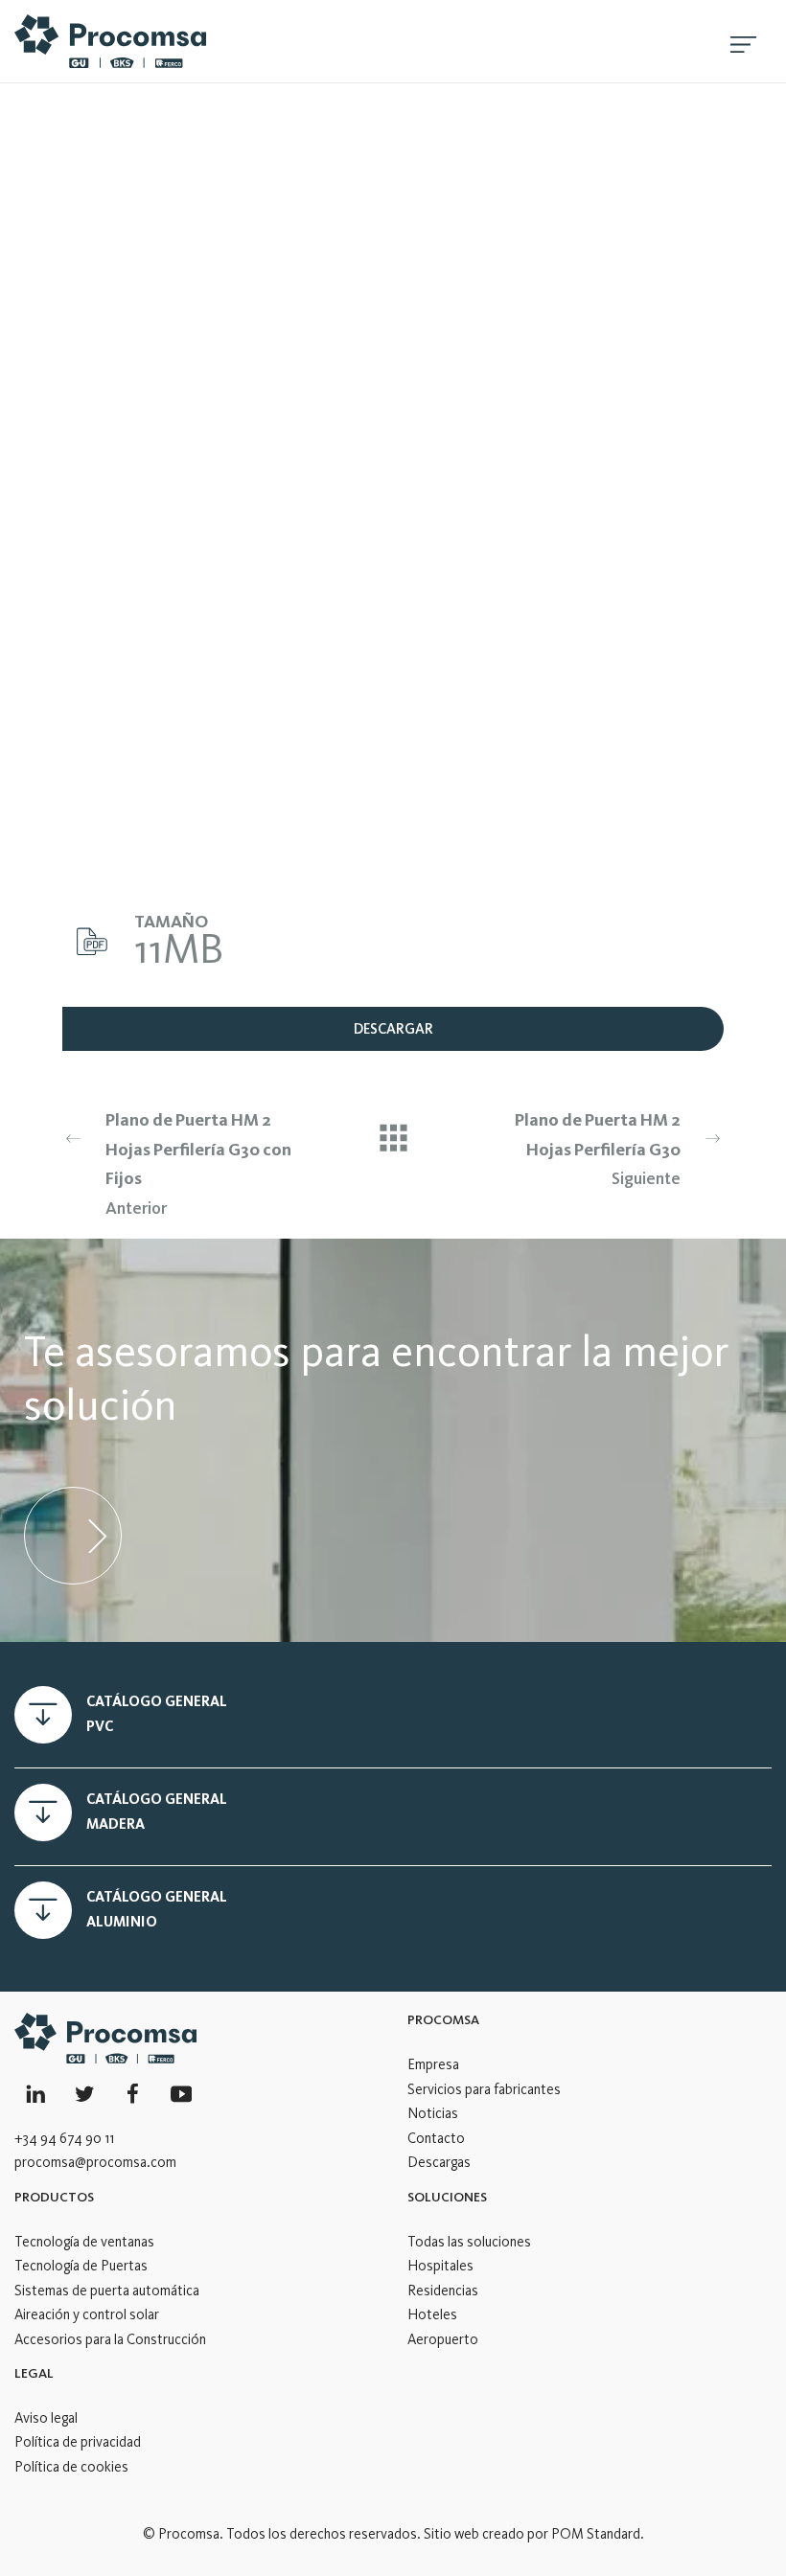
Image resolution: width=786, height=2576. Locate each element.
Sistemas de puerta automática (107, 2291)
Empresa (433, 2064)
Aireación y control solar (87, 2314)
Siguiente (598, 1149)
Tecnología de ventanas (84, 2242)
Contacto (436, 2138)
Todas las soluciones (469, 2242)
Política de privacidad (78, 2442)
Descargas (439, 2162)
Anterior (198, 1164)
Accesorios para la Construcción (110, 2339)
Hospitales (440, 2266)
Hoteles (432, 2314)
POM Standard (596, 2534)
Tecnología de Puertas (81, 2266)
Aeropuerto (443, 2339)
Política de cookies (71, 2467)
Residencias (443, 2291)
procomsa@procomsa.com (95, 2162)
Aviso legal (46, 2418)
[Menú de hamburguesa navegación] (743, 41)
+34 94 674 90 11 (64, 2138)
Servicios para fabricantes (484, 2089)
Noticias (433, 2113)
